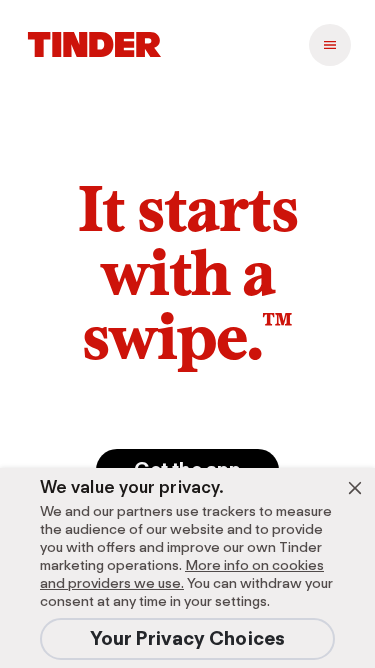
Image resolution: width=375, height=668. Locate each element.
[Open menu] (330, 45)
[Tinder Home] (94, 45)
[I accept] (355, 488)
